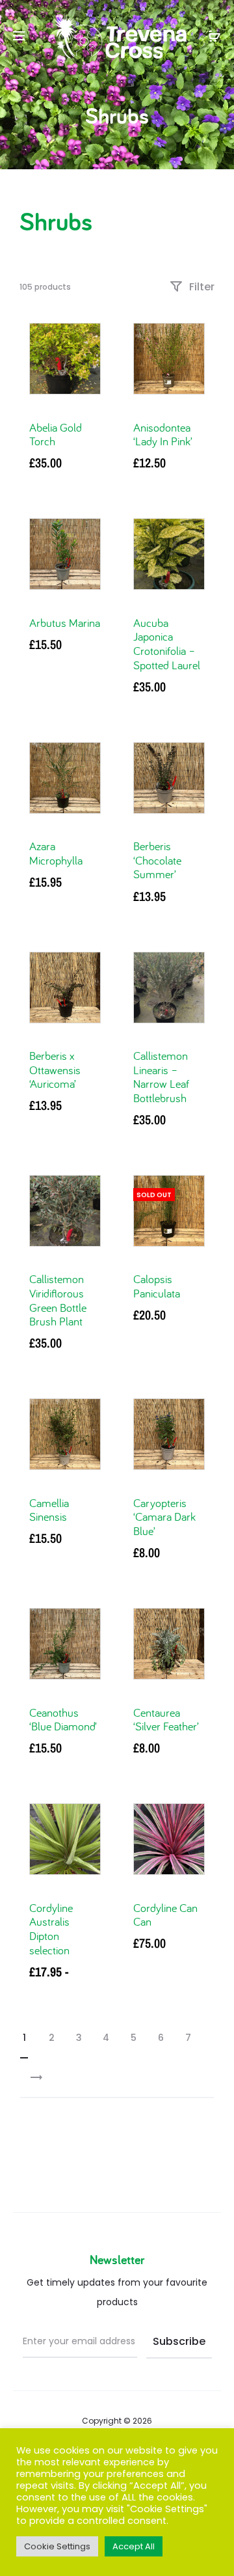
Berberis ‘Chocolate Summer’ (157, 860)
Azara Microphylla (56, 853)
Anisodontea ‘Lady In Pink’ (163, 435)
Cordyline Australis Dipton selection (51, 1929)
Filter (201, 287)
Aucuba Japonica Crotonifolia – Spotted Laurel (167, 644)
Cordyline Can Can (165, 1915)
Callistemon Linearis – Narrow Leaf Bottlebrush (161, 1077)
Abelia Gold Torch (56, 435)
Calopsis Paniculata (157, 1286)
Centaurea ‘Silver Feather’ (166, 1720)
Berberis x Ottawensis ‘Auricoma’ (55, 1070)
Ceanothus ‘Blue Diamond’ (63, 1720)
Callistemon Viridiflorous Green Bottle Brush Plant (58, 1300)
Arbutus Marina (65, 623)
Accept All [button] (134, 2546)
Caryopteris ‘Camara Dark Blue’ (164, 1517)
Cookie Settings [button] (57, 2546)
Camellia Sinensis (49, 1510)
